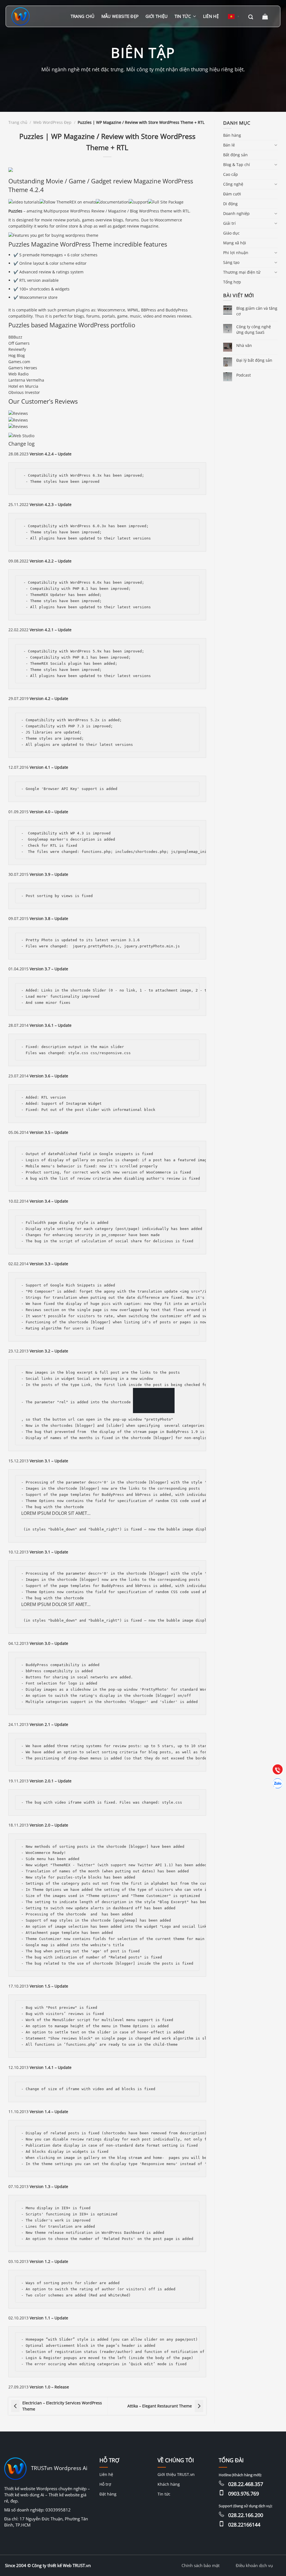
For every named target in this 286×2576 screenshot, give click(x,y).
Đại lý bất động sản (254, 360)
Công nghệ (233, 184)
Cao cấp (231, 174)
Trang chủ (83, 16)
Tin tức (183, 16)
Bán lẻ (229, 145)
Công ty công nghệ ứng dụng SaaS (254, 329)
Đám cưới (232, 194)
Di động (230, 204)
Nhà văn (244, 345)
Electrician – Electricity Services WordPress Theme (62, 2406)
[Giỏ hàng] (266, 16)
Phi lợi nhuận (236, 253)
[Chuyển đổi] (276, 145)
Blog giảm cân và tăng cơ (257, 311)
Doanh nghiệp (236, 213)
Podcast (244, 375)
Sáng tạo (231, 262)
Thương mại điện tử (242, 272)
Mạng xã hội (235, 243)
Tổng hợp (232, 282)
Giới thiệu (157, 16)
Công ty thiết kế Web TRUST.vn (61, 2565)
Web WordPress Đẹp (52, 122)
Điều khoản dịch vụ (254, 2565)
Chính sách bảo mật (201, 2565)
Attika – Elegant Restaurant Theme (160, 2406)
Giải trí (229, 223)
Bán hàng (232, 135)
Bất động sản (235, 155)
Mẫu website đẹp (120, 16)
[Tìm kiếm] (251, 16)
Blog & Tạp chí (237, 165)
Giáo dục (231, 233)
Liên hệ (211, 16)
